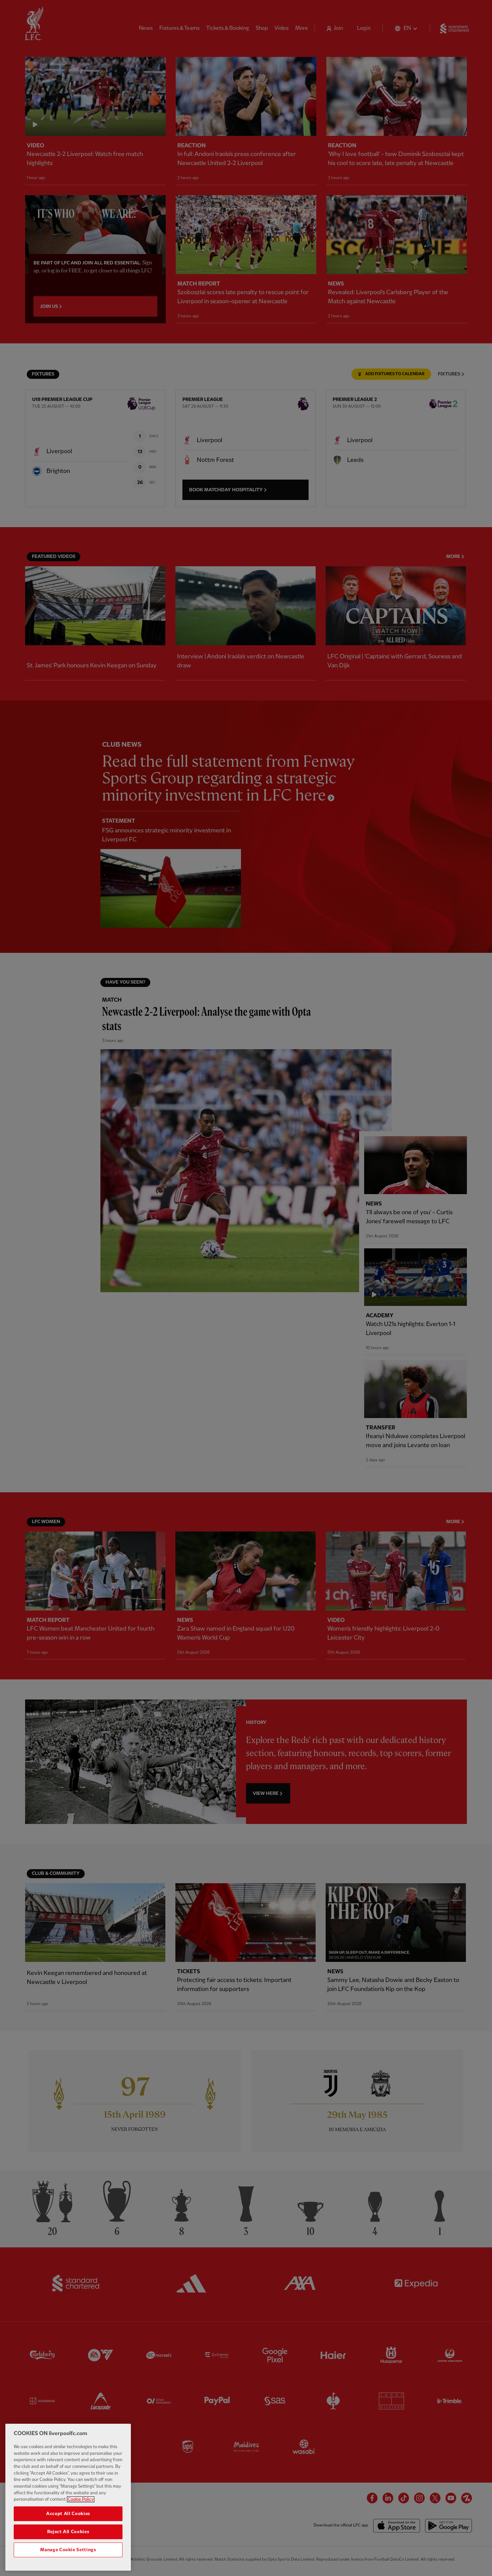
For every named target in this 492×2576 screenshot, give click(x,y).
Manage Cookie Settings (68, 2550)
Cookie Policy (81, 2499)
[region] (68, 2497)
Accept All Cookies (68, 2514)
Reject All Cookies (68, 2532)
